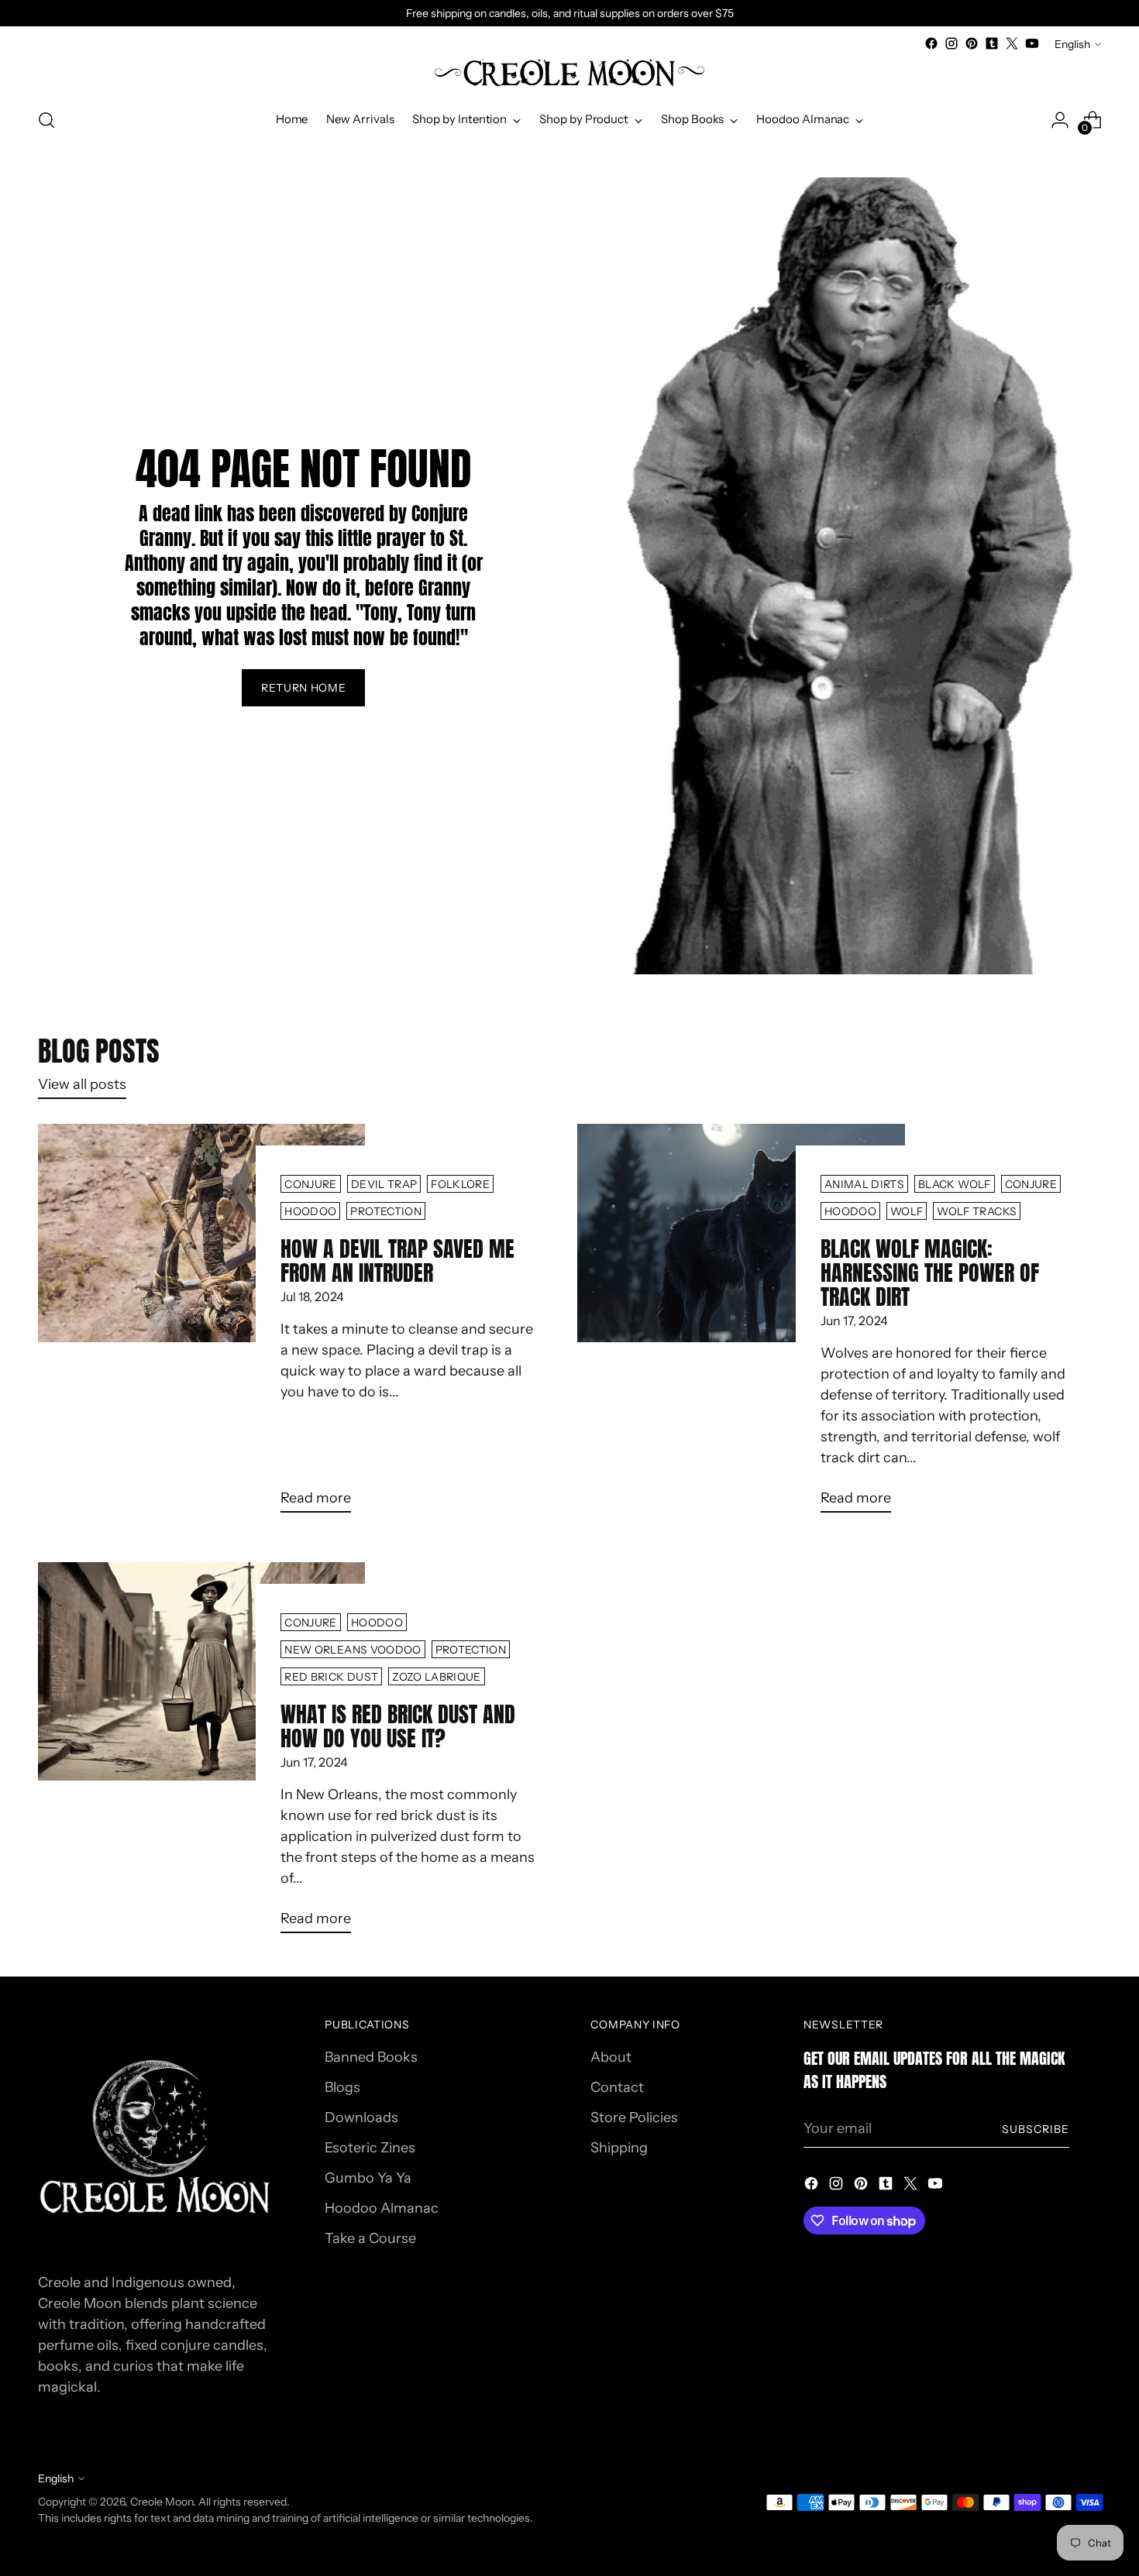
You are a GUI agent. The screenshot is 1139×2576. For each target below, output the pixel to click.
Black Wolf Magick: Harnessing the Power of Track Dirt (930, 1273)
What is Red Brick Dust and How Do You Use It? (398, 1726)
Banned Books (371, 2057)
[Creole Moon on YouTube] (1032, 43)
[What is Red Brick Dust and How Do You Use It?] (202, 1754)
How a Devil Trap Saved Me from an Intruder (397, 1261)
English (1072, 44)
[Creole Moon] (569, 74)
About (611, 2057)
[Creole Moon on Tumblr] (992, 43)
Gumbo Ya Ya (368, 2178)
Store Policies (634, 2117)
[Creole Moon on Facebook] (931, 43)
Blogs (342, 2087)
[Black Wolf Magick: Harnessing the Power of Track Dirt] (741, 1324)
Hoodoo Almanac (382, 2208)
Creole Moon (162, 2501)
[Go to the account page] (1060, 120)
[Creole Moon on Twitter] (1012, 43)
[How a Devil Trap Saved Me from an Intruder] (202, 1324)
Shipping (619, 2148)
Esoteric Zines (370, 2148)
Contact (617, 2087)
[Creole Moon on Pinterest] (972, 43)
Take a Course (370, 2238)
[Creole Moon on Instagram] (951, 43)
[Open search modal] (46, 120)
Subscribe (1036, 2129)
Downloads (361, 2117)
